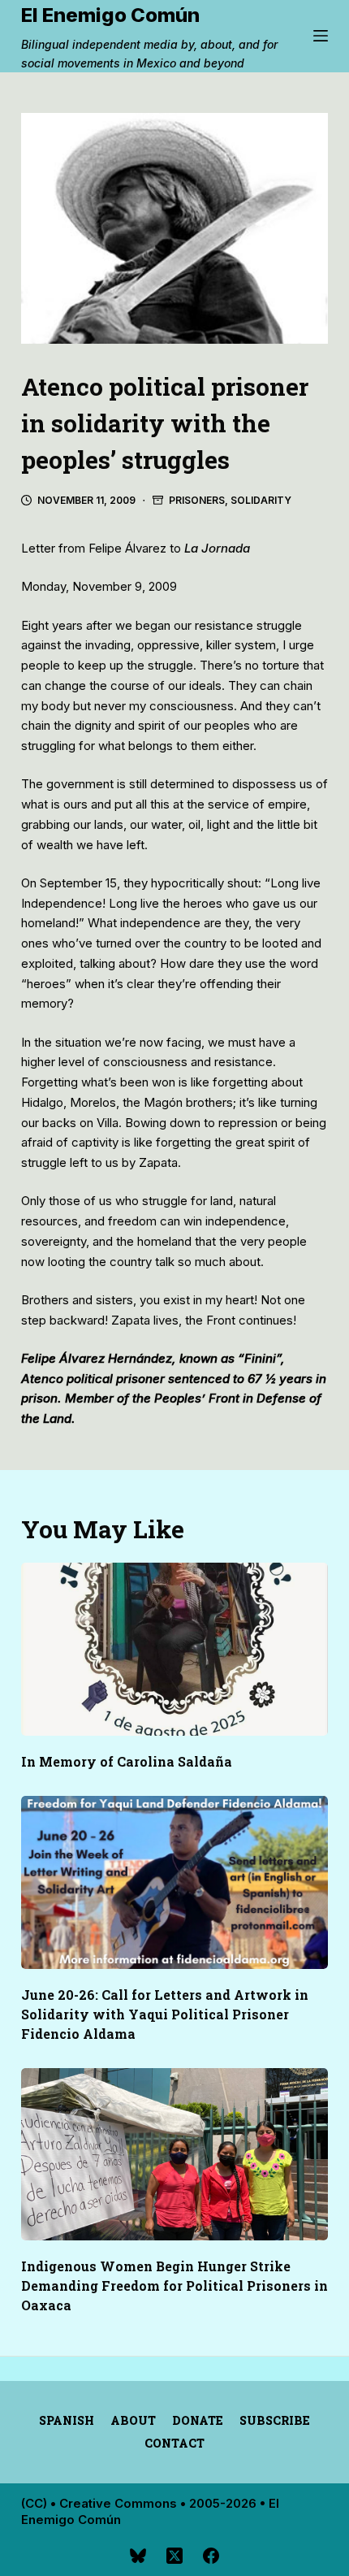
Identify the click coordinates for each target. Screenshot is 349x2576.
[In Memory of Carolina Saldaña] (174, 1649)
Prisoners (197, 500)
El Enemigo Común (110, 15)
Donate (198, 2421)
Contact (174, 2444)
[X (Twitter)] (174, 2556)
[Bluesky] (138, 2556)
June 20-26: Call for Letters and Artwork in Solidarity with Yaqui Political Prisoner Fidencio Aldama (165, 2014)
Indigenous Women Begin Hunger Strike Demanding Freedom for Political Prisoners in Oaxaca (174, 2285)
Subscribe (275, 2421)
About (133, 2421)
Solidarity (261, 500)
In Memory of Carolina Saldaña (127, 1761)
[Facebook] (211, 2556)
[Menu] (321, 36)
